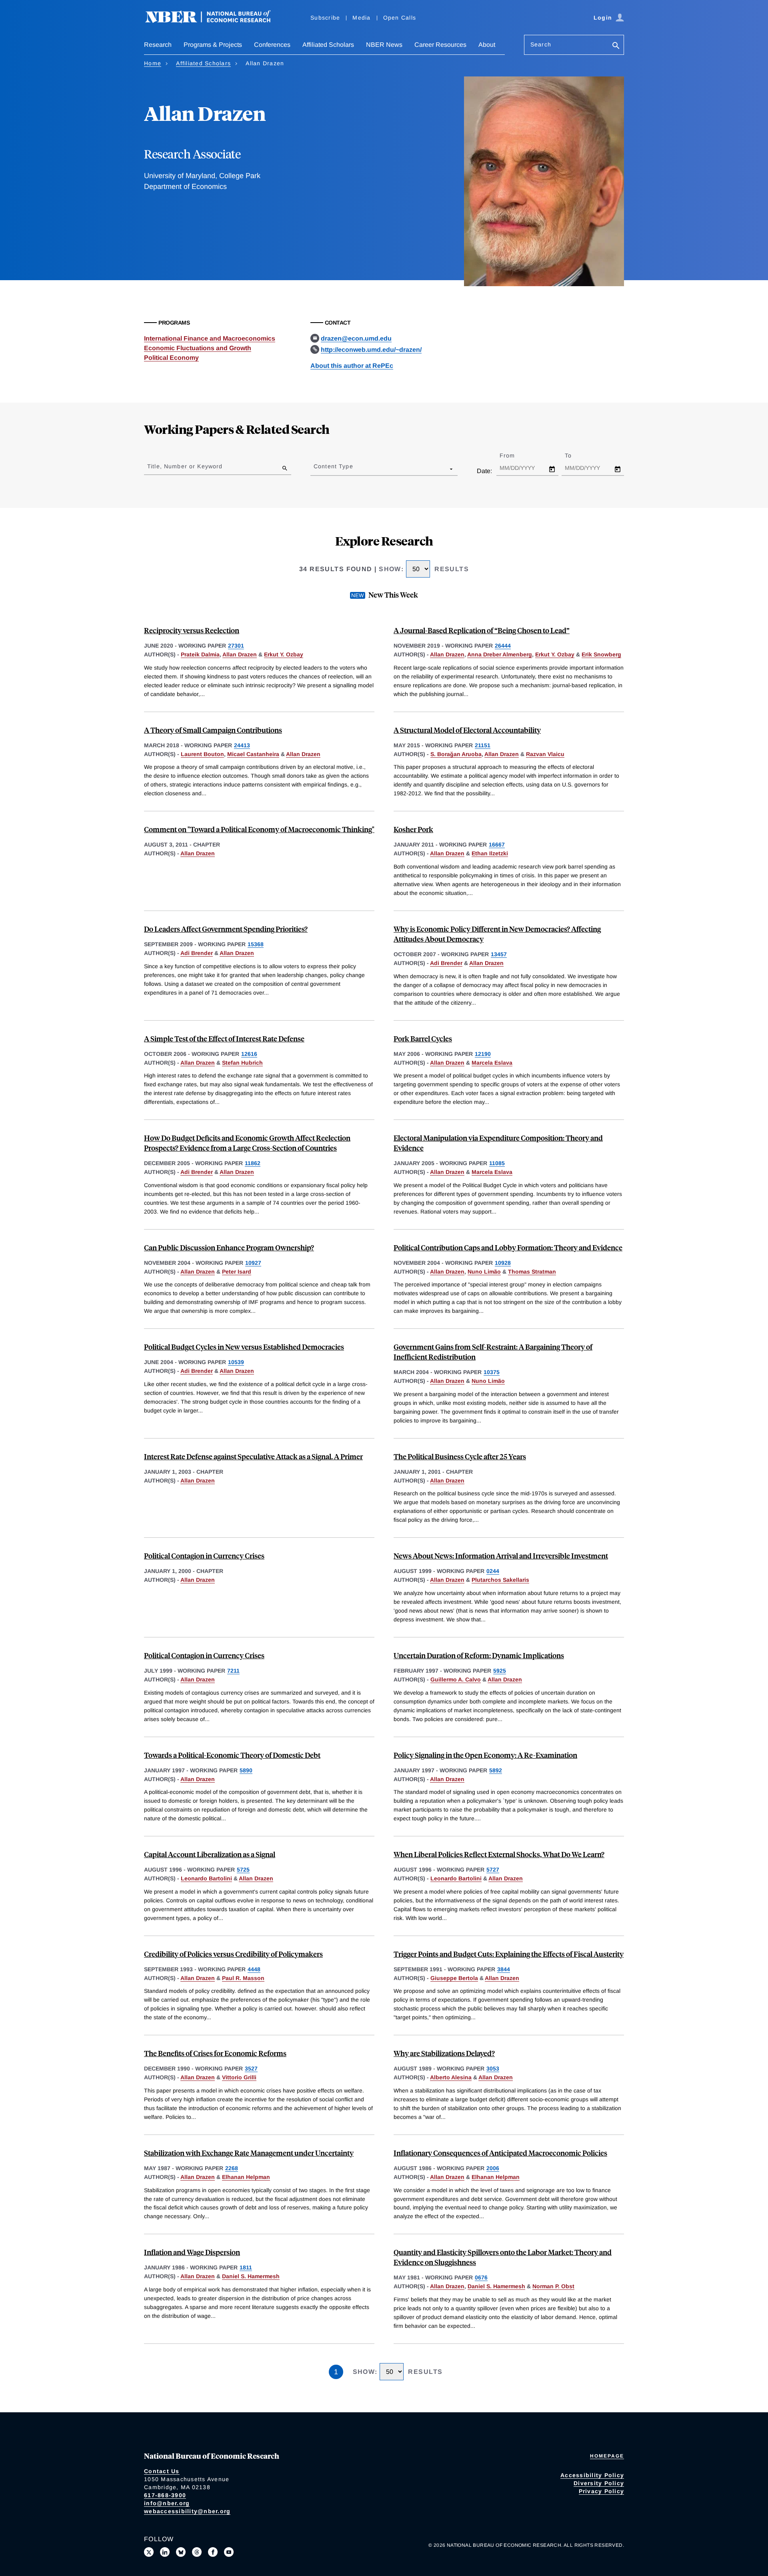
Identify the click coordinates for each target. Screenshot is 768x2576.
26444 (503, 646)
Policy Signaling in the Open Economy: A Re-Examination (485, 1755)
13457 (499, 954)
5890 (246, 1770)
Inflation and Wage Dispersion (192, 2252)
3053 (493, 2068)
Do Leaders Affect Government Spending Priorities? (226, 929)
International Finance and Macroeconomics (210, 338)
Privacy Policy (602, 2491)
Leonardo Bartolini (206, 1878)
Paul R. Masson (243, 1978)
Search (541, 44)
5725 (243, 1870)
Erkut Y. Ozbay (284, 654)
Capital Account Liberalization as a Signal (210, 1854)
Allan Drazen (240, 654)
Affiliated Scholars (328, 45)
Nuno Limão (484, 1272)
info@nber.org (167, 2503)
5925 (500, 1671)
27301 (236, 646)
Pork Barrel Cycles (423, 1038)
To (575, 455)
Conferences (272, 45)
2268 (232, 2168)
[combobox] (315, 469)
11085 (497, 1163)
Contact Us (162, 2471)
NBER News (384, 45)
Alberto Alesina (451, 2077)
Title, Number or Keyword (185, 466)
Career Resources (440, 45)
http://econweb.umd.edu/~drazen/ (371, 350)
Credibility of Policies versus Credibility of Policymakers (233, 1954)
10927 (253, 1263)
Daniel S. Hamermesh (251, 2276)
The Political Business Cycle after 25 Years (460, 1456)
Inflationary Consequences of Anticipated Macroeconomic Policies (500, 2153)
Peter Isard (237, 1272)
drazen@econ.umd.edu (356, 338)
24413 (242, 745)
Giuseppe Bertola (454, 1978)
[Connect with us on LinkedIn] (165, 2552)
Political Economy (171, 358)
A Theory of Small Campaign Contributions (213, 730)
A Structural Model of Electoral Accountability (467, 730)
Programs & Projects (213, 45)
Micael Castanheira (253, 754)
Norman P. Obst (553, 2286)
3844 (504, 1969)
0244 (493, 1571)
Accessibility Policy (592, 2475)
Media (361, 18)
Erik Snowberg (601, 654)
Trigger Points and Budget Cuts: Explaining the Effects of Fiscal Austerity (509, 1954)
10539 (236, 1362)
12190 (483, 1054)
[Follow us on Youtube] (229, 2552)
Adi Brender (197, 953)
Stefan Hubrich (242, 1063)
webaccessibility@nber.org (187, 2511)
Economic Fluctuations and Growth (198, 348)
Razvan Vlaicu (545, 754)
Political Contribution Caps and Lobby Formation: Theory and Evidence (508, 1247)
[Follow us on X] (149, 2552)
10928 (503, 1263)
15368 (256, 944)
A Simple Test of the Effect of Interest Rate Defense (224, 1038)
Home (153, 63)
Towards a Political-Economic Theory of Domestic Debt (232, 1755)
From (514, 455)
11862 (253, 1163)
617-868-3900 (165, 2495)
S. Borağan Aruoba (456, 754)
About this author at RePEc (352, 366)
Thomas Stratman (532, 1272)
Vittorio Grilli (239, 2077)
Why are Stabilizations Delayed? (444, 2053)
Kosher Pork (413, 829)
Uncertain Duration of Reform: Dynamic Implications (479, 1655)
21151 (483, 745)
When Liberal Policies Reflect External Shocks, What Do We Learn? (499, 1854)
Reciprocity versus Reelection (192, 630)
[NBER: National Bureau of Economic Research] (214, 21)
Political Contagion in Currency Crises (204, 1556)
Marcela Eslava (492, 1063)
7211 (233, 1671)
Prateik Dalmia (200, 654)
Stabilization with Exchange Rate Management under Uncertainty (249, 2153)
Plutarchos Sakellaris (500, 1580)
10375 (492, 1372)
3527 (251, 2068)
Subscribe (325, 18)
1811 (246, 2267)
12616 (249, 1054)
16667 (497, 845)
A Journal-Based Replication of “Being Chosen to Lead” (482, 630)
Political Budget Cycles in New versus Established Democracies (244, 1347)
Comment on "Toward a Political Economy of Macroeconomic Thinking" (259, 829)
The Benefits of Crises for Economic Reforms (215, 2053)
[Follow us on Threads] (197, 2552)
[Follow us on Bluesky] (181, 2552)
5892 (496, 1770)
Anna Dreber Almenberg (500, 654)
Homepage (607, 2456)
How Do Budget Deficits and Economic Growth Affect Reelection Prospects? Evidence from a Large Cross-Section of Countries (247, 1143)
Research (158, 45)
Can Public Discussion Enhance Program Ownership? (229, 1247)
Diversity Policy (599, 2483)
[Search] (616, 46)
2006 (493, 2168)
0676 (481, 2277)
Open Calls (400, 18)
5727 (493, 1870)
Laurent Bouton (202, 754)
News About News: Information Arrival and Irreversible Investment (501, 1556)
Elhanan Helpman (246, 2177)
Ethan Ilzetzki (490, 853)
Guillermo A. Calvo (456, 1679)
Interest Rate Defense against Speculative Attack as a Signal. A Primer (253, 1456)
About (487, 45)
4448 (254, 1969)
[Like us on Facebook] (213, 2552)
